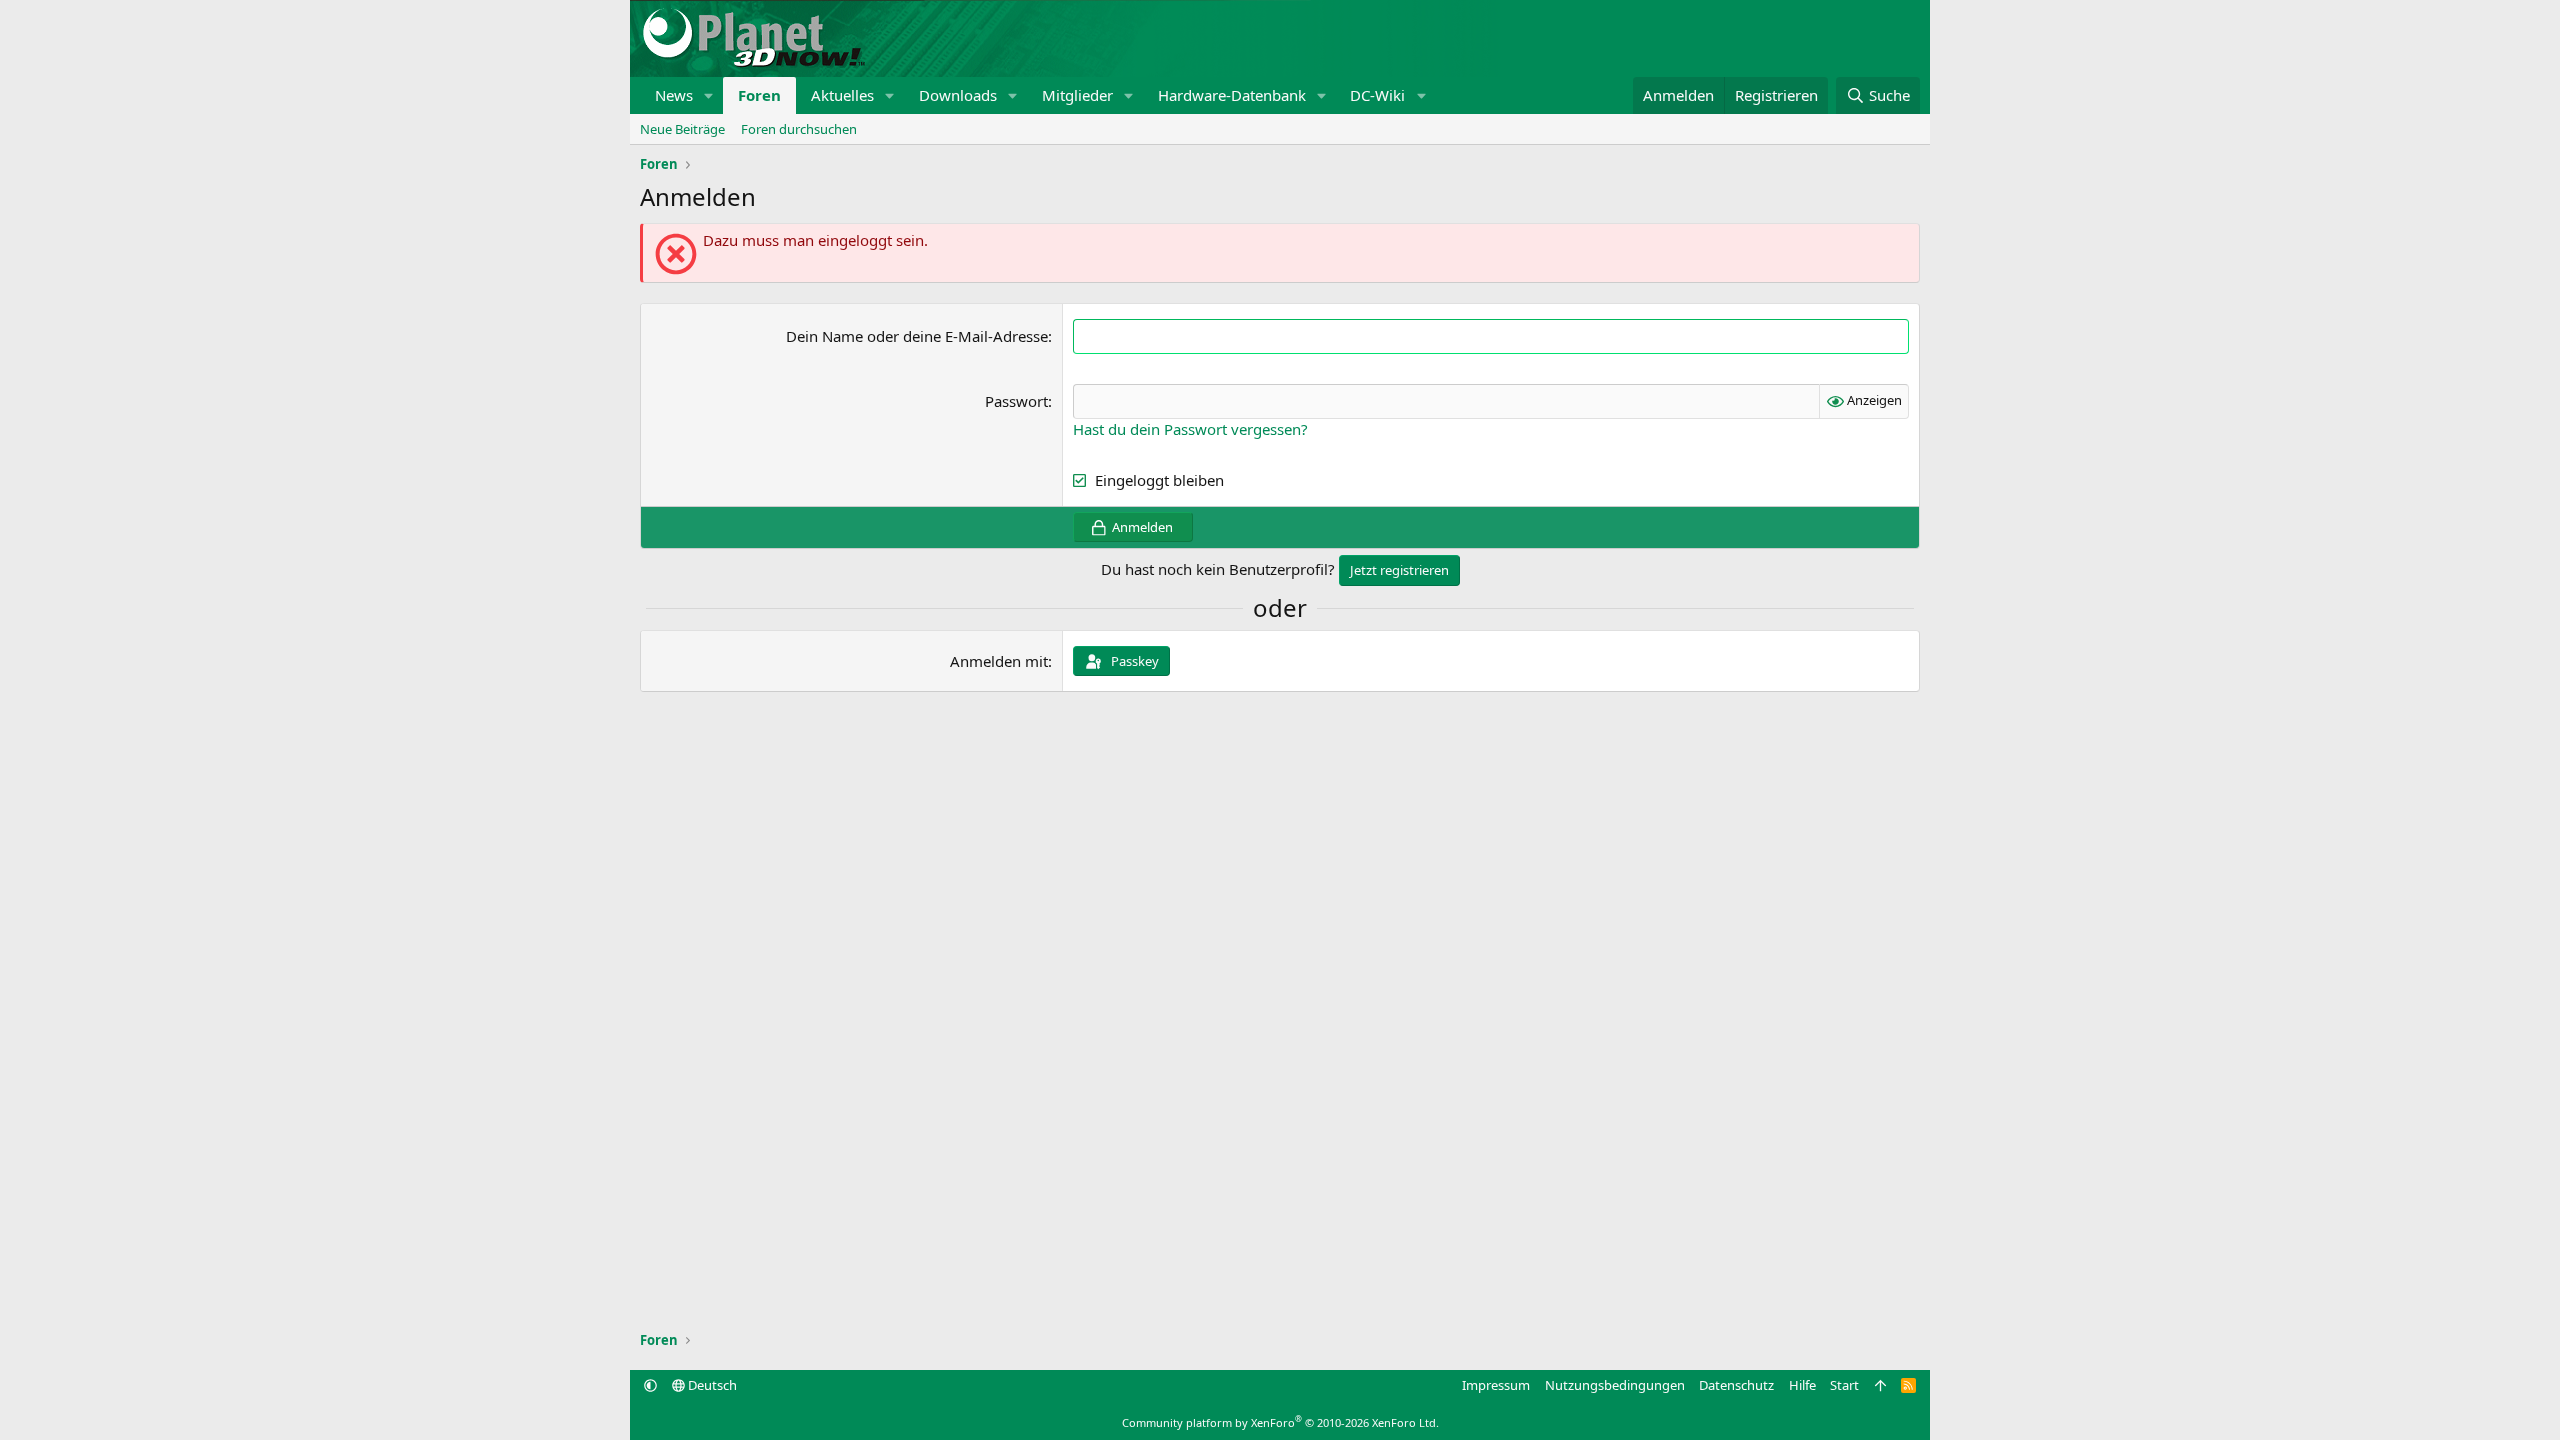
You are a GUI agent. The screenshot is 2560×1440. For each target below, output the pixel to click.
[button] (709, 95)
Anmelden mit (999, 661)
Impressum (1496, 1385)
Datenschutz (1736, 1385)
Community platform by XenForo (1280, 1422)
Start (1844, 1385)
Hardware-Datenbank (1232, 95)
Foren (759, 95)
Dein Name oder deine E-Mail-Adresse (917, 336)
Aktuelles (842, 95)
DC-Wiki (1377, 95)
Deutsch (711, 1385)
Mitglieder (1077, 95)
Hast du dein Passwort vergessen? (1190, 429)
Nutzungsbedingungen (1615, 1385)
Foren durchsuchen (799, 129)
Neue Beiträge (682, 129)
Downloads (958, 95)
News (674, 95)
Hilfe (1802, 1385)
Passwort (1016, 401)
